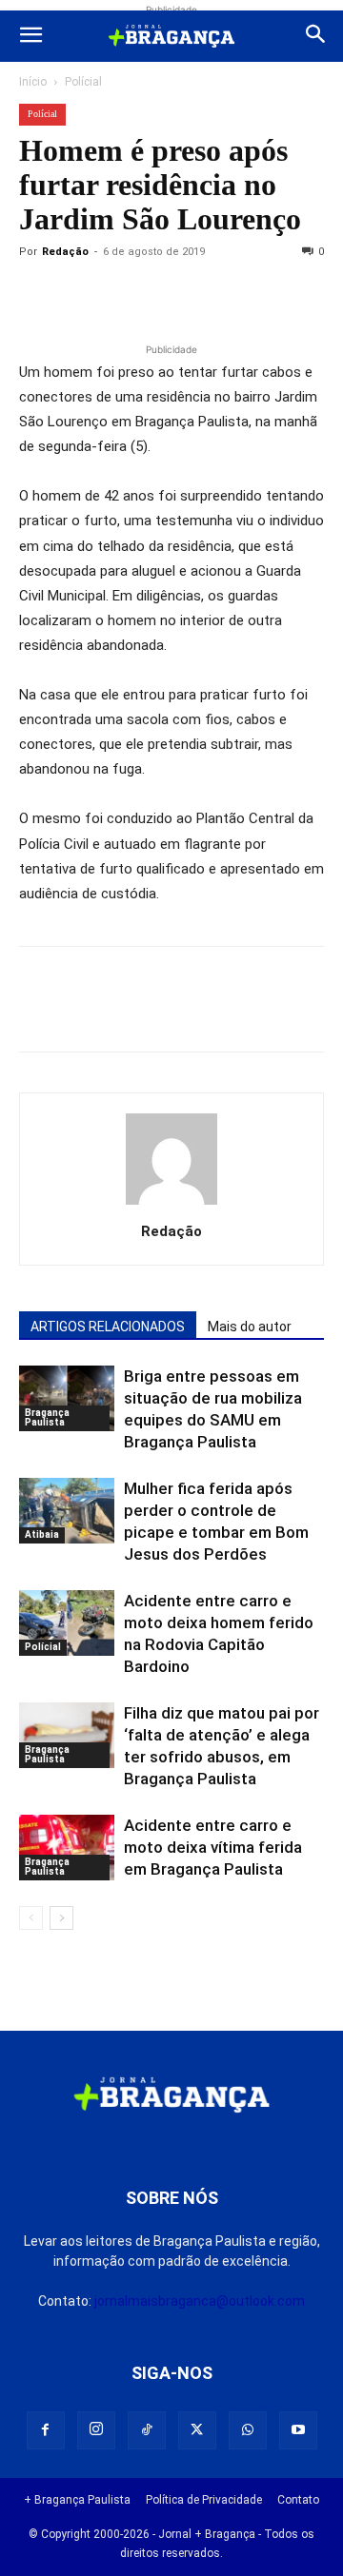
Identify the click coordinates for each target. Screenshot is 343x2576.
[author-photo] (171, 1205)
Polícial (83, 82)
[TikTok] (147, 2430)
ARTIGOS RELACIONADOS (108, 1327)
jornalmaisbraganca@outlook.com (200, 2301)
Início (33, 82)
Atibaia (42, 1534)
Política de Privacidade (204, 2500)
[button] (30, 36)
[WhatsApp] (213, 295)
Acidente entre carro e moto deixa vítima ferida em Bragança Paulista (213, 1847)
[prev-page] (31, 1918)
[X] (126, 295)
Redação (65, 252)
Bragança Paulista (47, 1417)
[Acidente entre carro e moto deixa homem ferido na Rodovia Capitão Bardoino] (67, 1623)
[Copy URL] (38, 295)
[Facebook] (82, 295)
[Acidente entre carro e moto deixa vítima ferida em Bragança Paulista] (67, 1848)
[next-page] (61, 1918)
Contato (298, 2500)
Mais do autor (250, 1327)
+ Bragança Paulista (77, 2500)
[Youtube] (298, 2430)
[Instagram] (96, 2430)
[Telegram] (301, 295)
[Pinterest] (170, 295)
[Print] (257, 295)
